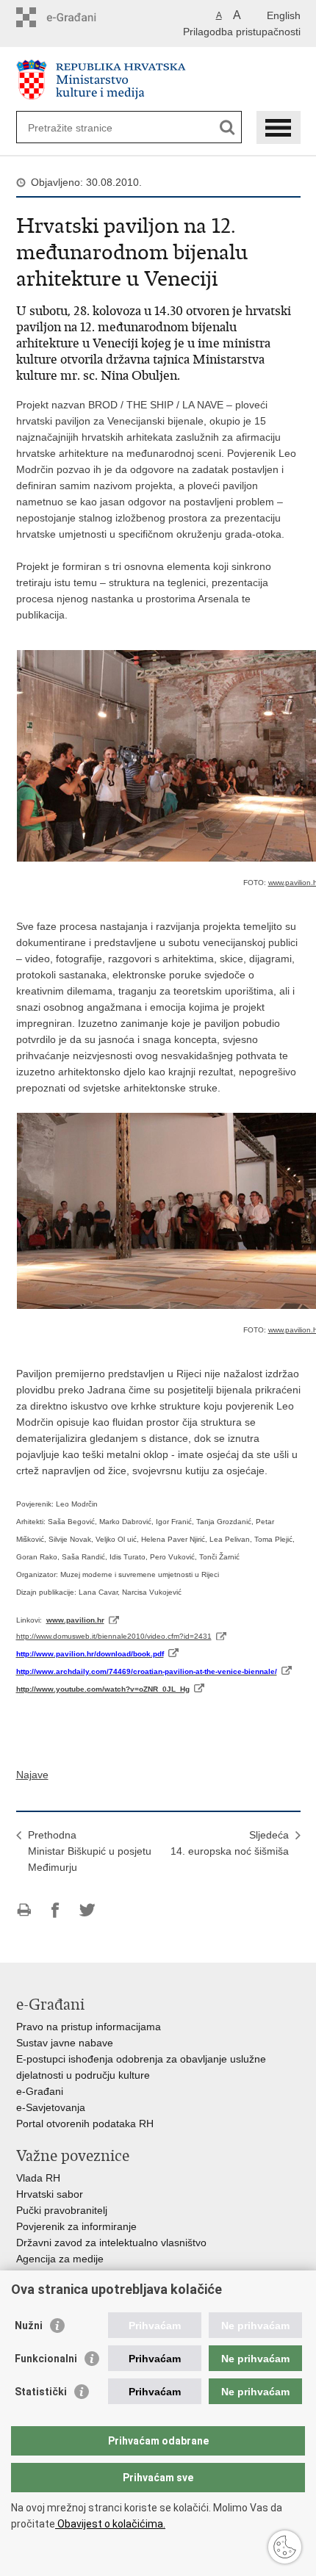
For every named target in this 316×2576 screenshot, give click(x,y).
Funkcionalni (46, 2359)
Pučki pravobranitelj (62, 2210)
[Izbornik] (279, 127)
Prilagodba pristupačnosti (242, 32)
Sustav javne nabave (65, 2043)
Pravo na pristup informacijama (89, 2027)
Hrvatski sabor (50, 2194)
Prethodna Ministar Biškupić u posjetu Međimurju (90, 1851)
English (284, 15)
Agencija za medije (60, 2259)
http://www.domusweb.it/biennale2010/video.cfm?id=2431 (114, 1636)
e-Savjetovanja (51, 2107)
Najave (32, 1775)
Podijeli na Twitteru (87, 1910)
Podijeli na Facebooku (55, 1910)
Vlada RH (38, 2178)
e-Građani (40, 2091)
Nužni (29, 2326)
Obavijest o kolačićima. (110, 2524)
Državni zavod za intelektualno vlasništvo (111, 2243)
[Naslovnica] (158, 80)
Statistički (41, 2392)
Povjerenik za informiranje (76, 2226)
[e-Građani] (79, 17)
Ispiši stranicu (24, 1910)
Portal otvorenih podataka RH (85, 2124)
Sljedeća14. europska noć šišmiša (230, 1843)
